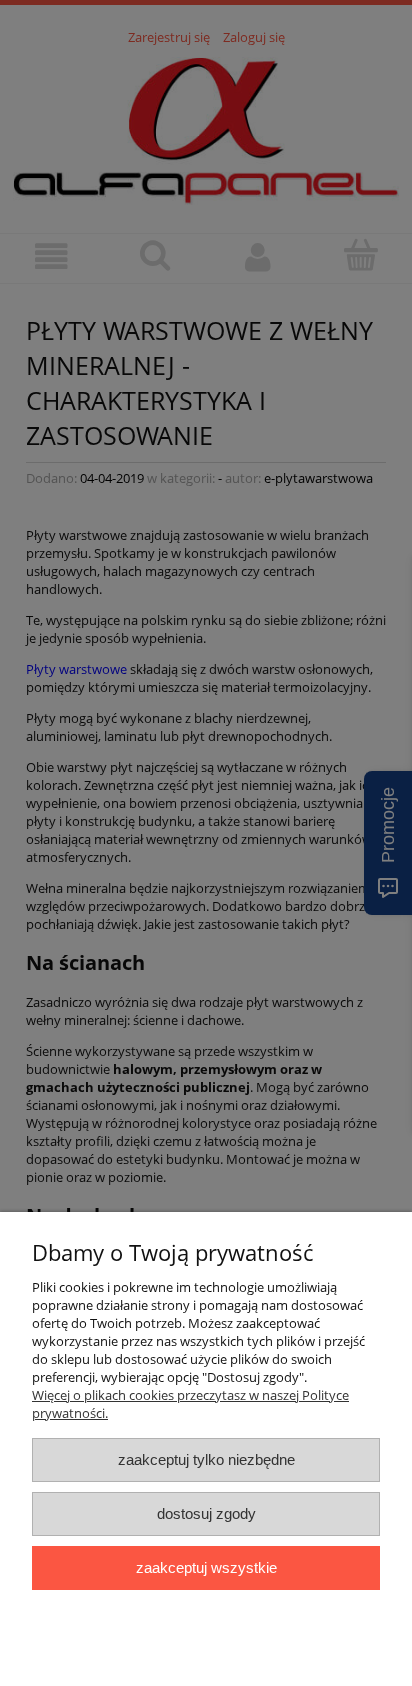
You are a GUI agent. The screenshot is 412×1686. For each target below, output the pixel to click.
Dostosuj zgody (206, 1513)
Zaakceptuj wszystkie (206, 1567)
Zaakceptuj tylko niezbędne (206, 1459)
